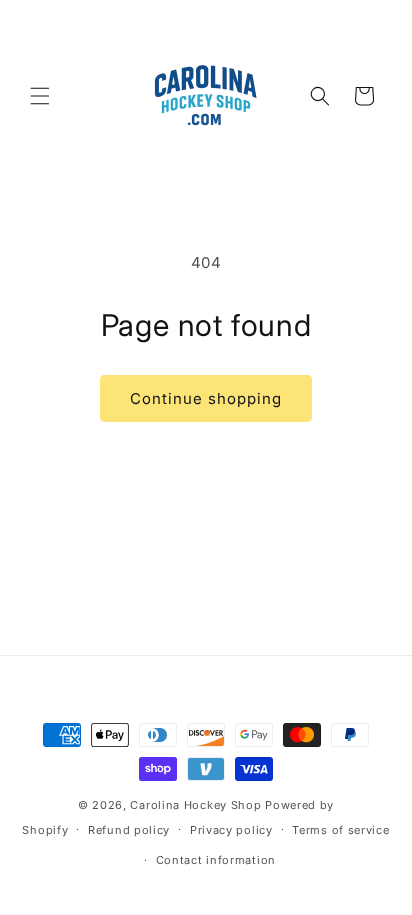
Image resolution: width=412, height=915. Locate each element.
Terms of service (340, 830)
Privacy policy (231, 830)
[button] (40, 96)
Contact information (216, 860)
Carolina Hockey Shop (195, 805)
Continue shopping (206, 398)
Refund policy (129, 830)
